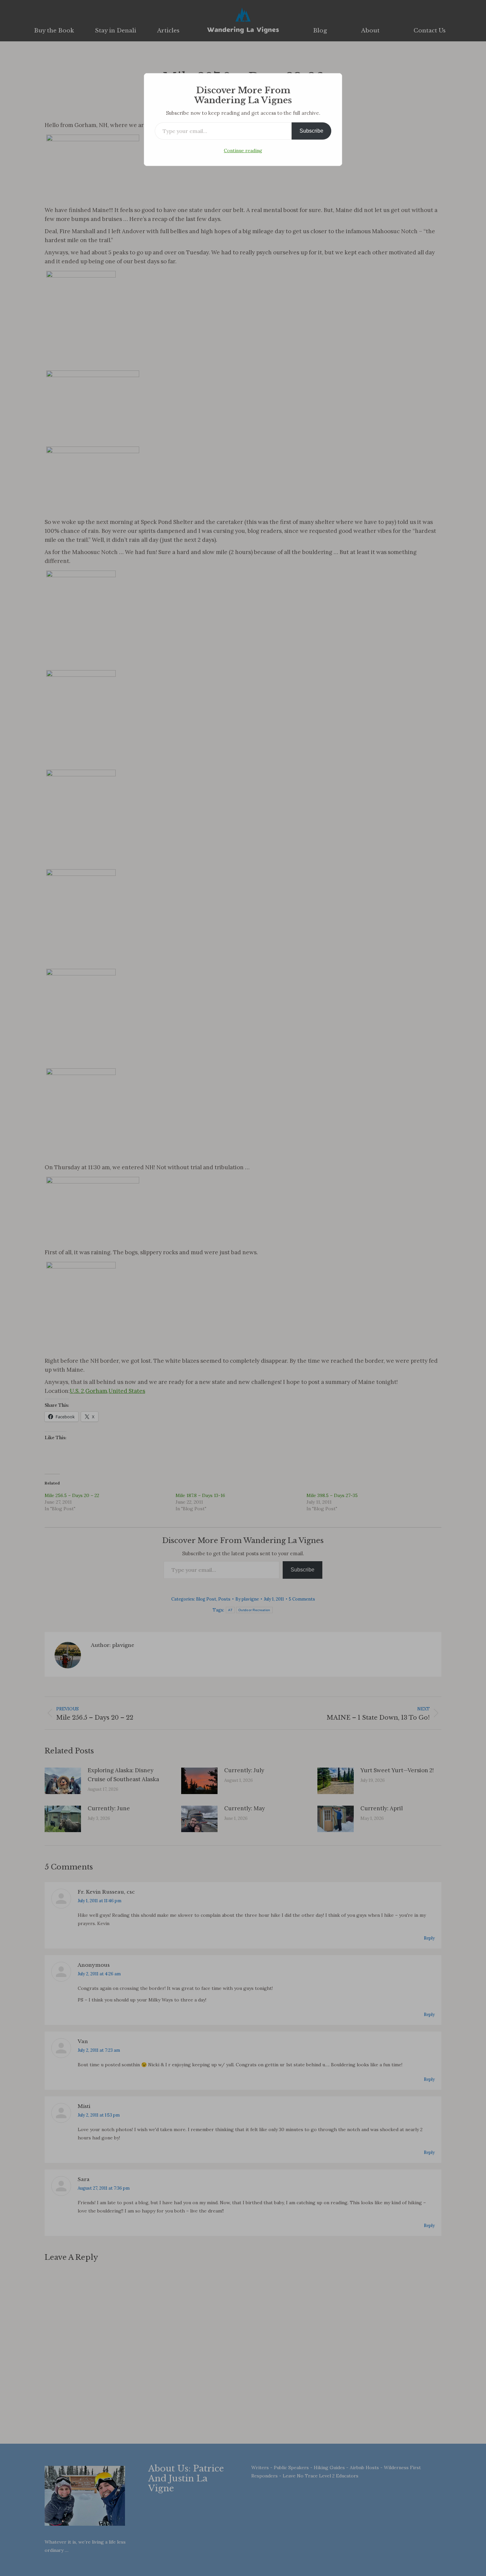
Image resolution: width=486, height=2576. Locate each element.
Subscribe (311, 131)
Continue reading (243, 150)
